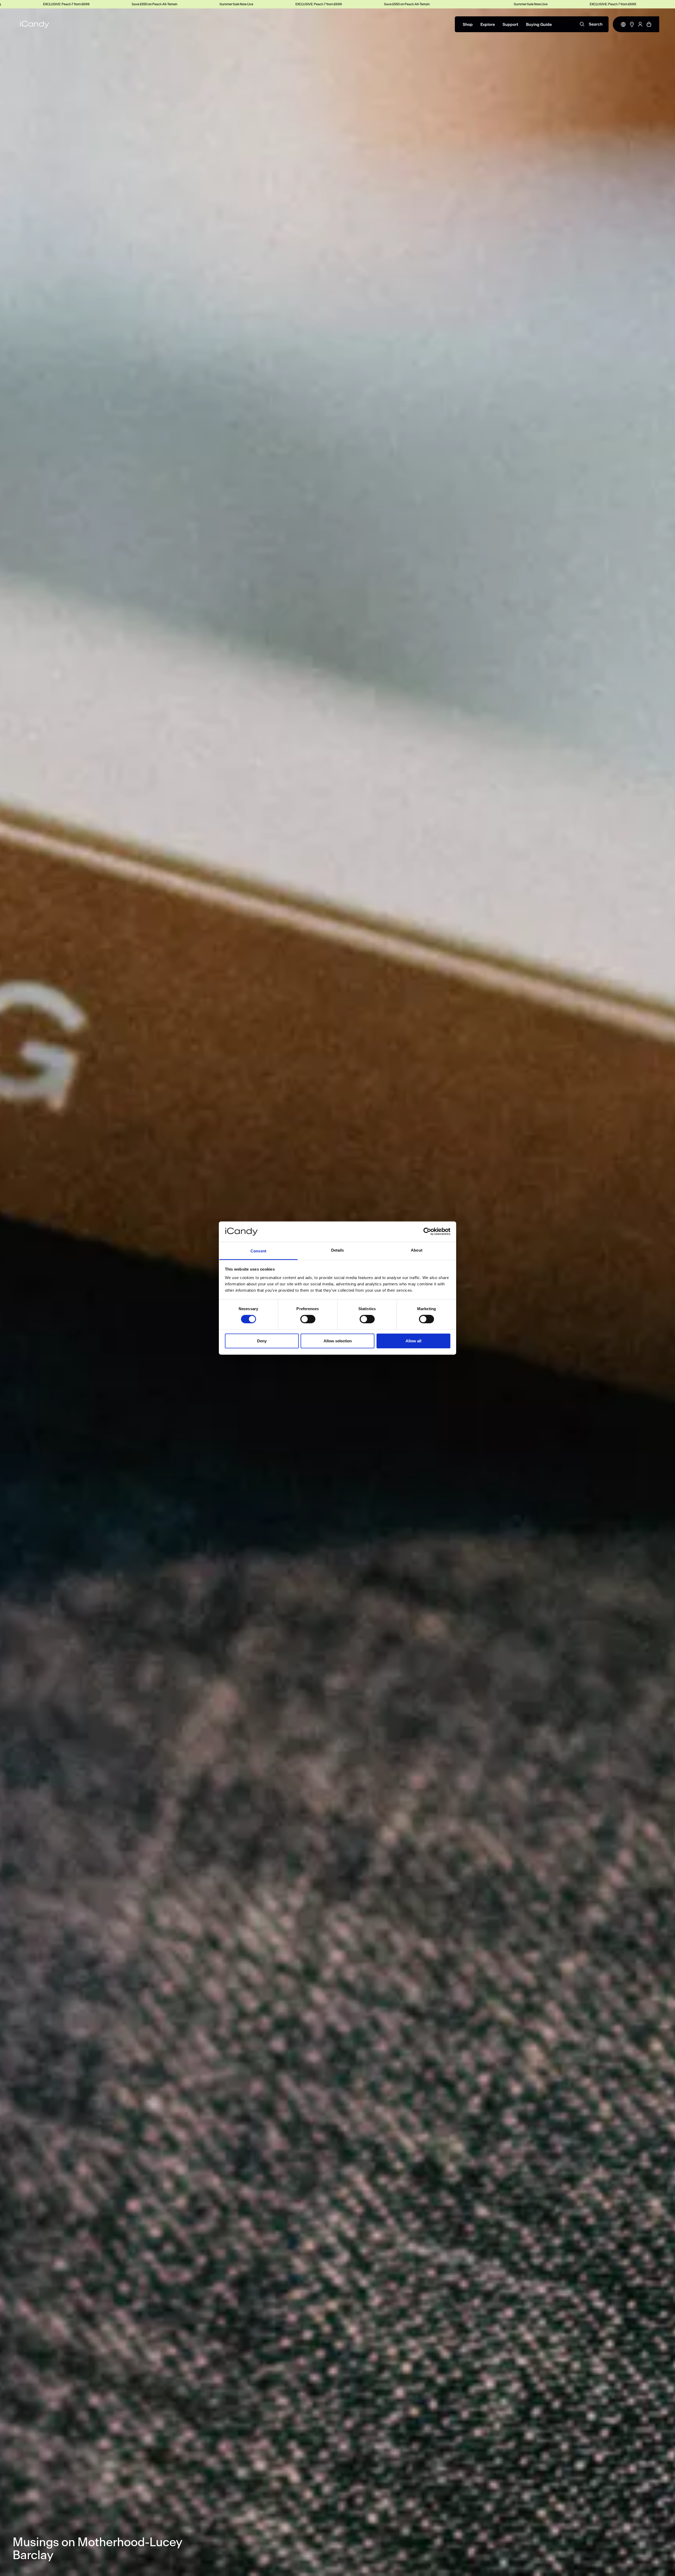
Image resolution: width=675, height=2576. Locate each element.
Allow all (413, 1341)
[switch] (308, 1319)
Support (510, 25)
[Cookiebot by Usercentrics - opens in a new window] (427, 1232)
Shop (468, 25)
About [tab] (417, 1250)
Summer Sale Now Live (39, 4)
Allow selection (338, 1341)
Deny (262, 1341)
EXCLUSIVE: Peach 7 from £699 (121, 4)
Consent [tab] (258, 1251)
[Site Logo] (35, 24)
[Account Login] (640, 24)
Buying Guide (539, 25)
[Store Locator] (632, 24)
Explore (488, 25)
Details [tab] (338, 1250)
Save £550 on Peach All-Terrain (209, 4)
